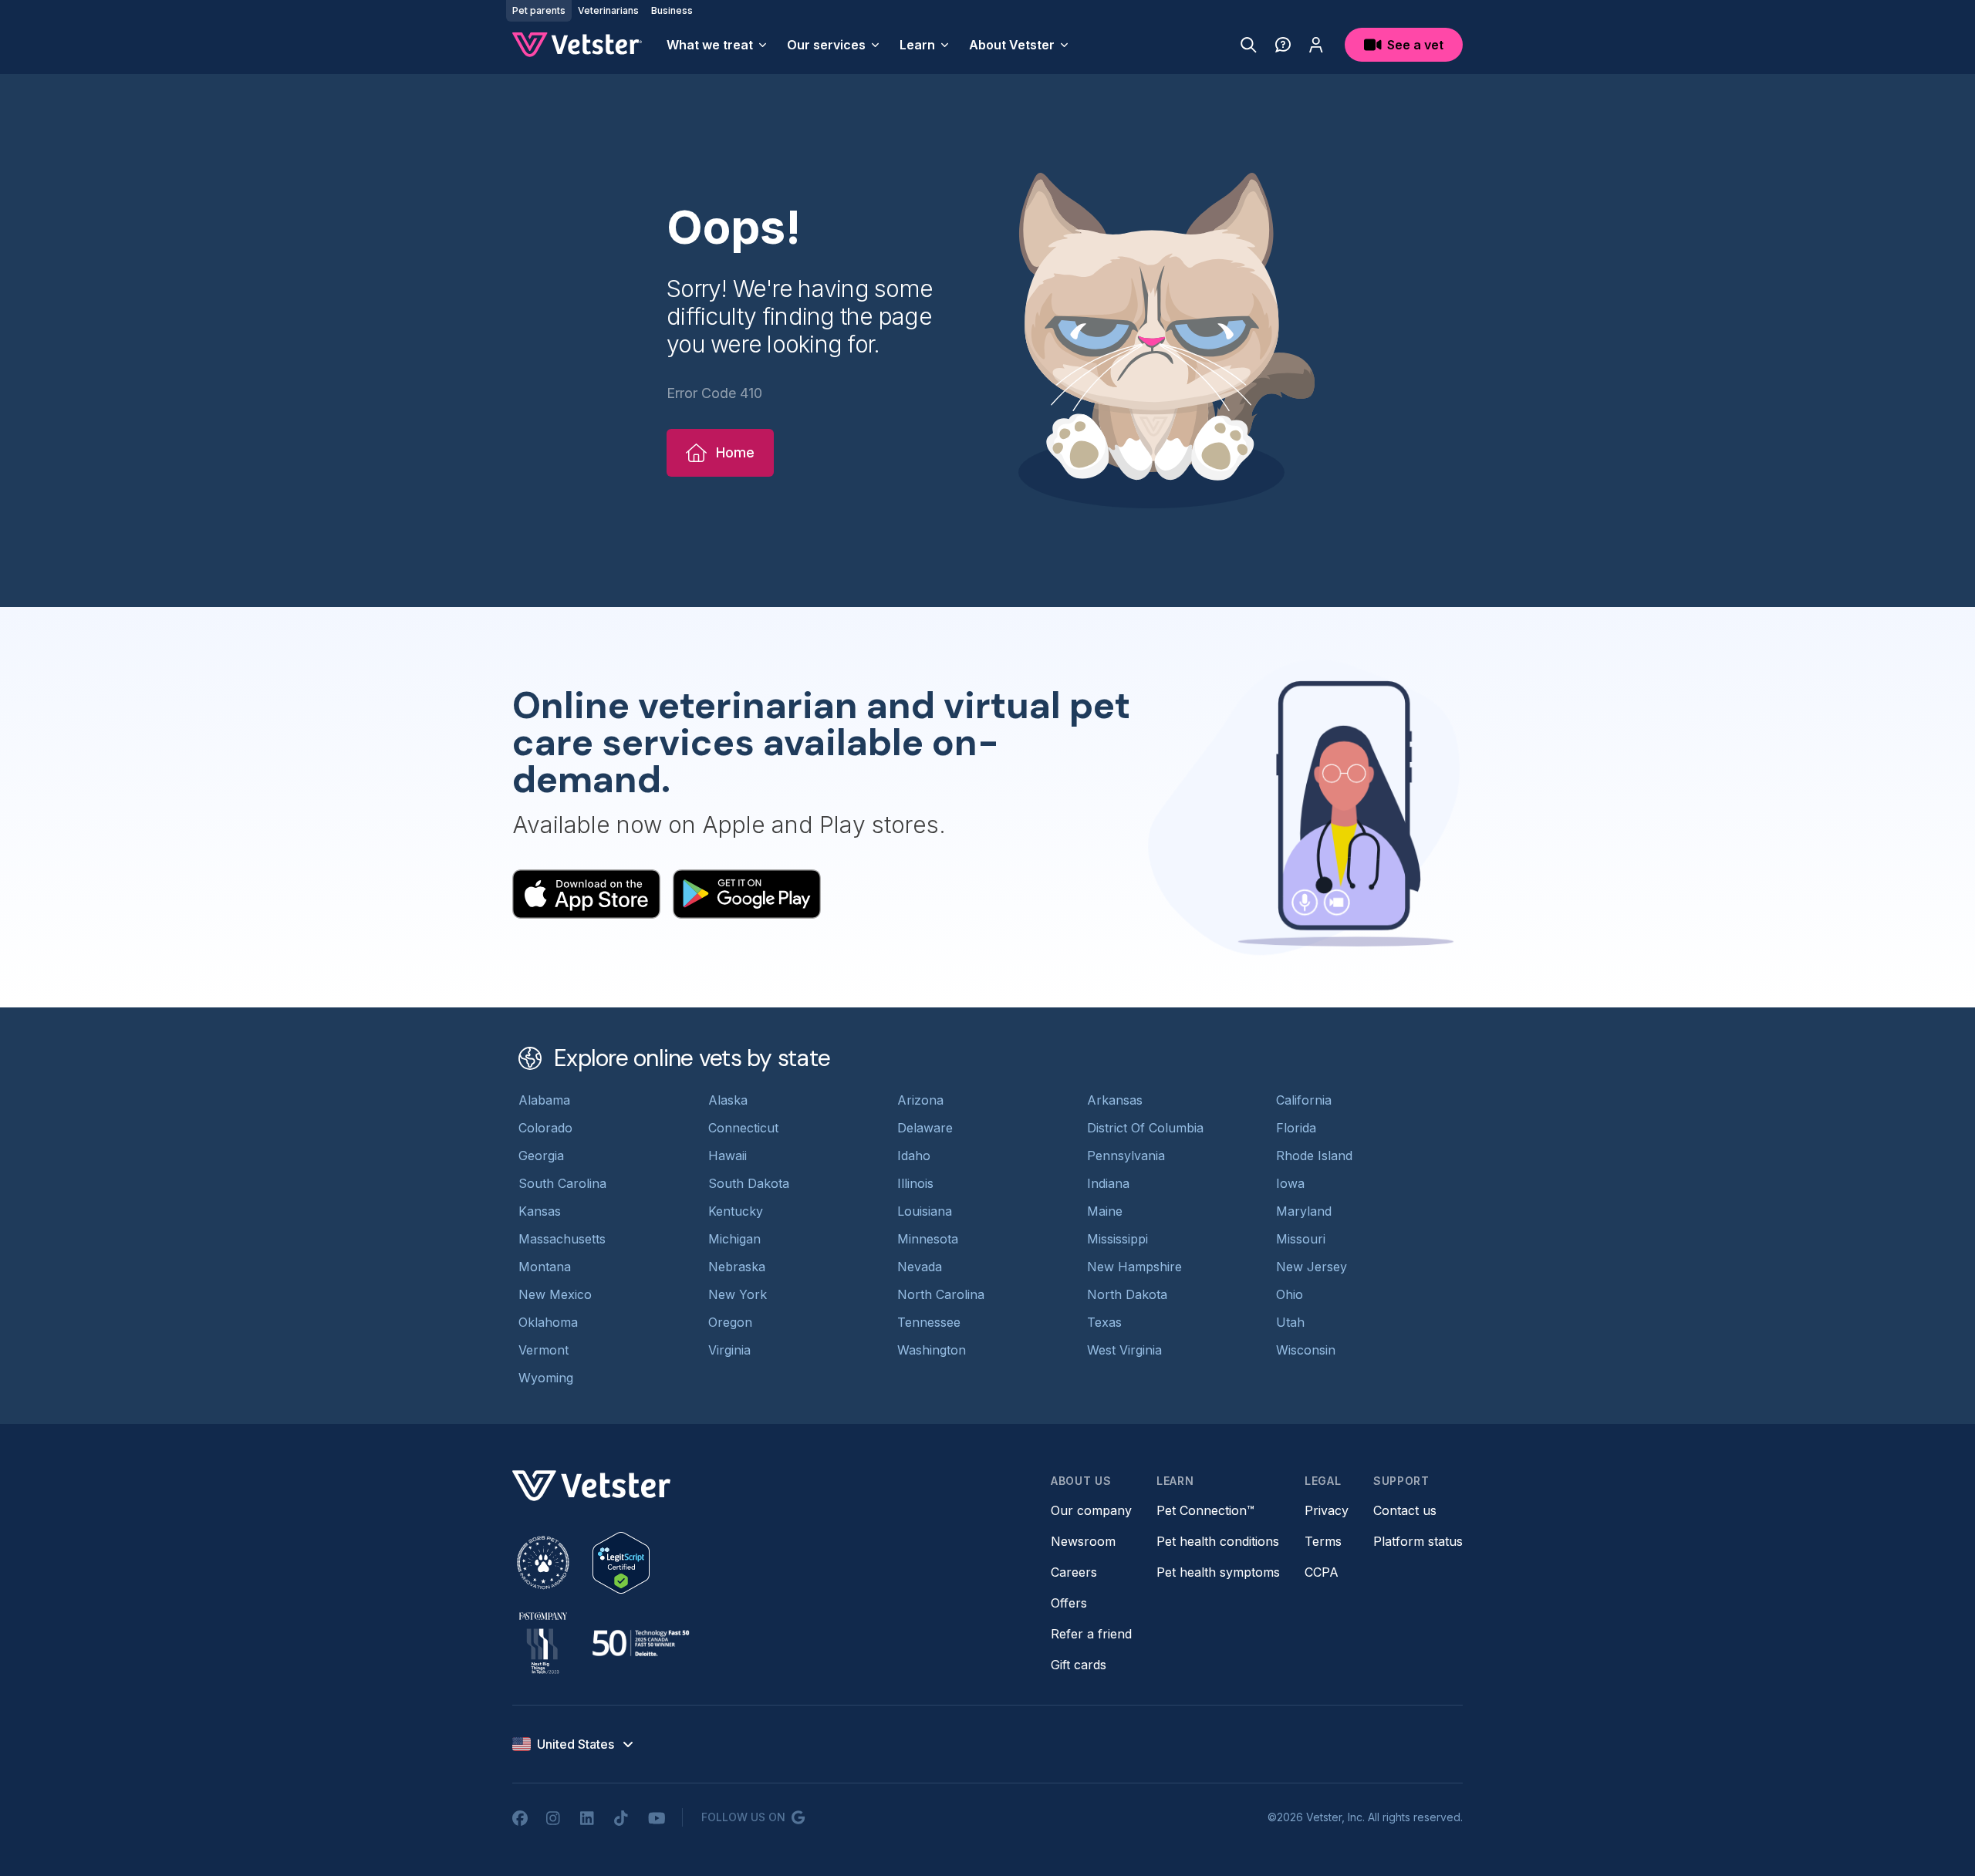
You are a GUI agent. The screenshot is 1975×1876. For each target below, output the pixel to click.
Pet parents (539, 10)
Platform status (1418, 1541)
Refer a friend (1091, 1634)
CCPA (1322, 1572)
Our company (1091, 1510)
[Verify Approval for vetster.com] (621, 1563)
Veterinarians (608, 10)
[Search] (1249, 45)
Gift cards (1079, 1665)
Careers (1074, 1572)
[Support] (1283, 45)
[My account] (1316, 45)
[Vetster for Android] (747, 894)
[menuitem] (717, 45)
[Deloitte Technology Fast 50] (640, 1643)
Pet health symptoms (1218, 1572)
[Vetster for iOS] (586, 894)
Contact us (1405, 1510)
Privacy (1327, 1510)
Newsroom (1083, 1541)
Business (672, 10)
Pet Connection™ (1205, 1510)
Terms (1323, 1541)
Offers (1069, 1603)
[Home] (577, 45)
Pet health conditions (1218, 1541)
